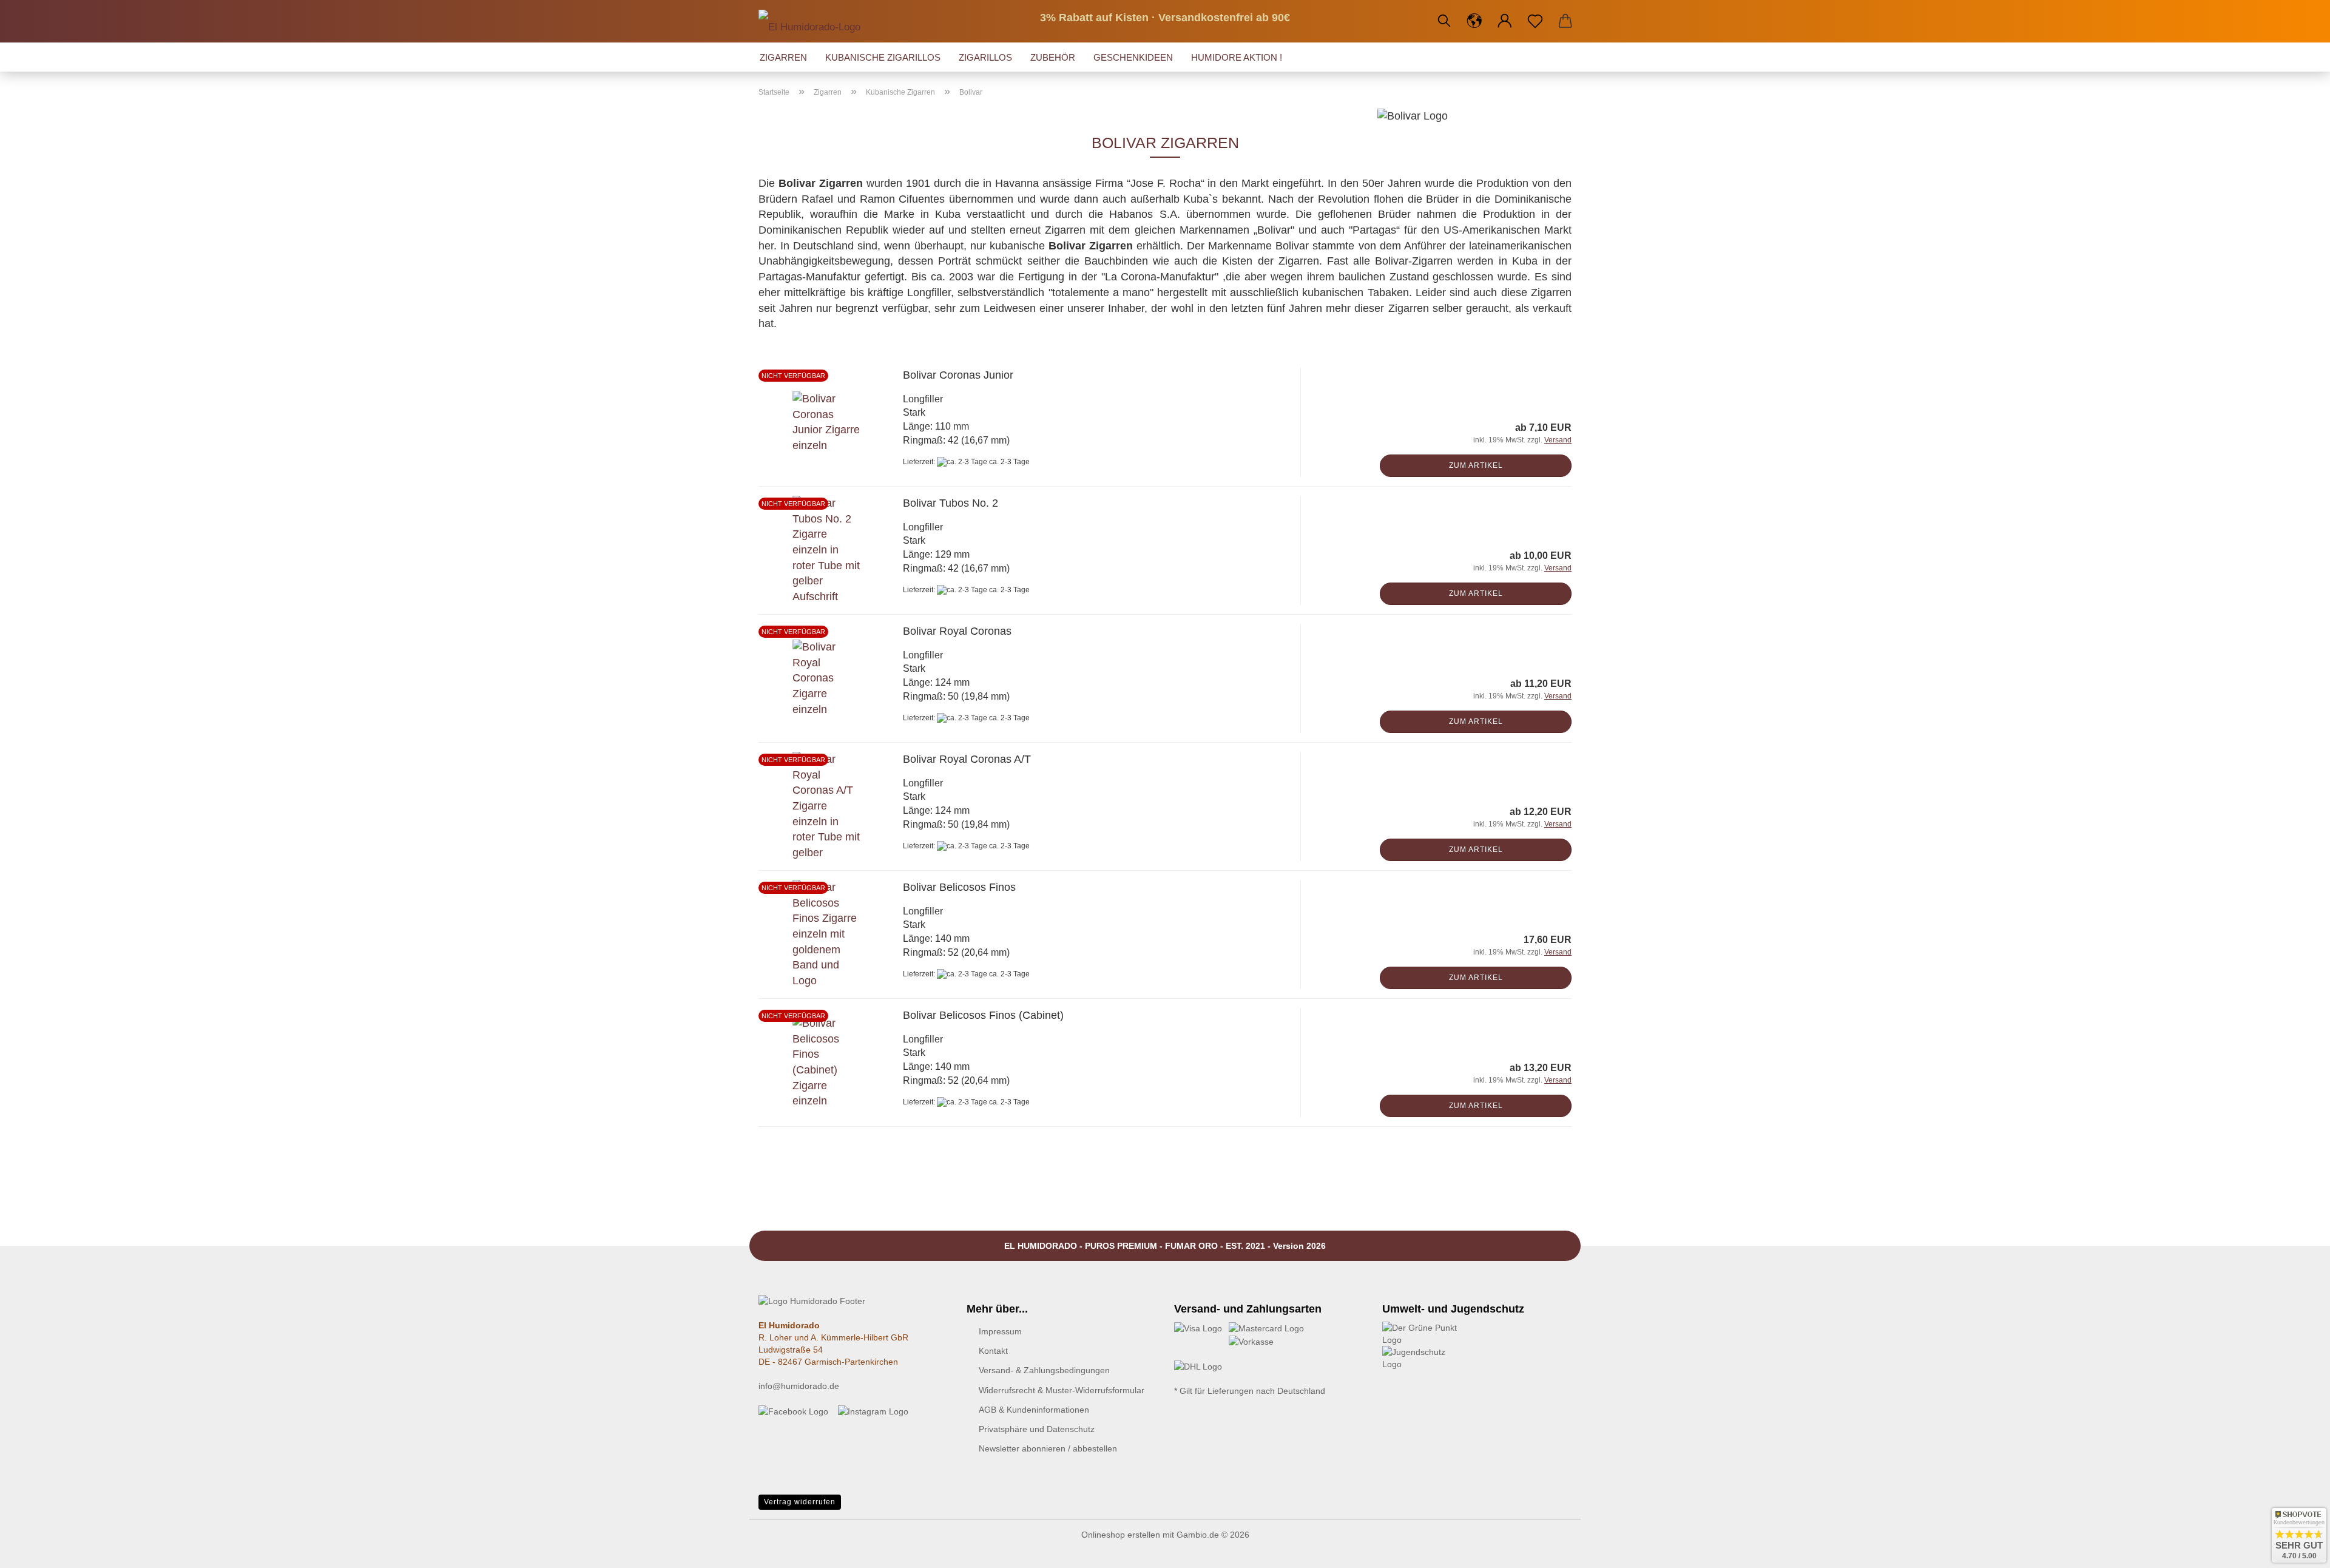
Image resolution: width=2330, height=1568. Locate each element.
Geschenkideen (1133, 57)
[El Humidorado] (814, 21)
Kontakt (993, 1351)
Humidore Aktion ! (1237, 57)
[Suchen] (1444, 21)
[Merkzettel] (1535, 21)
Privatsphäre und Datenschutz (1037, 1429)
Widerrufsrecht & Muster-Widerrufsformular (1062, 1390)
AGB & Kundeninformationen (1034, 1410)
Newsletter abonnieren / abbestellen (1048, 1448)
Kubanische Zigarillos (883, 57)
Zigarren (783, 57)
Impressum (1000, 1331)
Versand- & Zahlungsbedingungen (1044, 1370)
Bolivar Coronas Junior (958, 375)
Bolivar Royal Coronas (957, 631)
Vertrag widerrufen (800, 1502)
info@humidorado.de (799, 1386)
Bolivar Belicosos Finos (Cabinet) (983, 1015)
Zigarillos (985, 57)
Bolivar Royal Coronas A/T (967, 759)
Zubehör (1053, 57)
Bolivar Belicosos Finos (959, 887)
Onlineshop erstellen (1121, 1535)
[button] (1474, 21)
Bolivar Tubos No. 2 (951, 503)
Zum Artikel (1476, 465)
